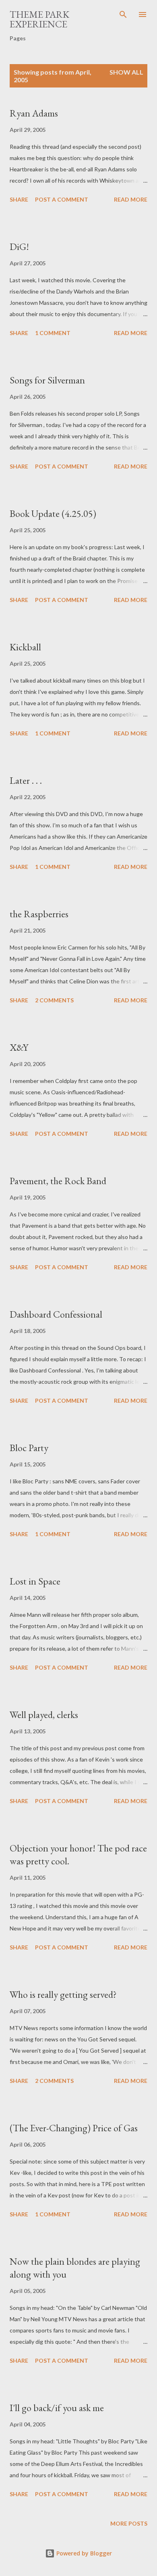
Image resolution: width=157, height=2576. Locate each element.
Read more (131, 199)
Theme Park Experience (39, 19)
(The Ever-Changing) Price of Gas (74, 2128)
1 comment (53, 333)
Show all (126, 72)
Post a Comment (62, 199)
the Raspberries (39, 914)
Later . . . (26, 780)
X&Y (19, 1047)
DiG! (19, 247)
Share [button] (19, 199)
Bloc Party (29, 1448)
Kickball (25, 647)
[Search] (123, 15)
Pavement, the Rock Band (58, 1181)
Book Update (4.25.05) (53, 513)
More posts (129, 2523)
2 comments (54, 1000)
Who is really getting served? (63, 1994)
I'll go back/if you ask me (57, 2408)
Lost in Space (35, 1581)
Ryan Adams (34, 113)
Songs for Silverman (47, 380)
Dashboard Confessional (56, 1314)
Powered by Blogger (83, 2553)
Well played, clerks (44, 1715)
